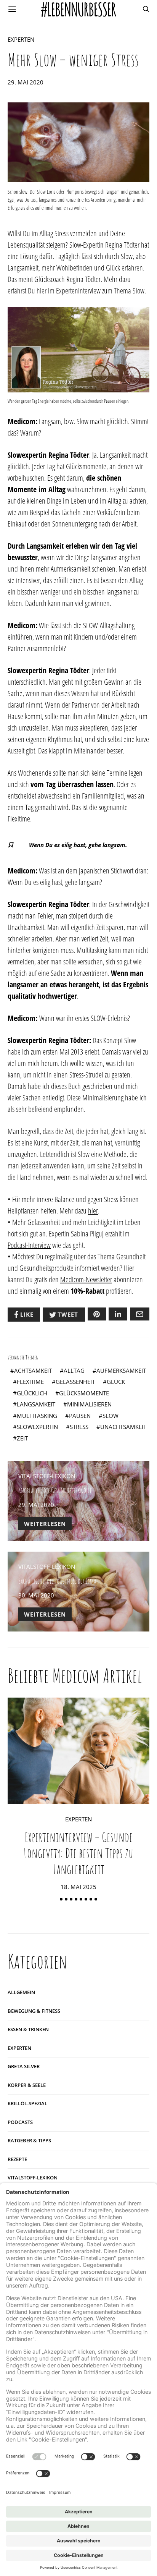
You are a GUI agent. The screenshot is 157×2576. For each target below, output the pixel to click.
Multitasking (37, 1416)
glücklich (32, 1393)
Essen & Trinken (28, 2029)
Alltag (74, 1371)
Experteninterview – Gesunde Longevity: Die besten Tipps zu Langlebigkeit (78, 1853)
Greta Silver (24, 2066)
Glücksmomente (84, 1393)
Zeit (22, 1438)
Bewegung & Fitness (34, 2011)
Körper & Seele (27, 2085)
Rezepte (17, 2159)
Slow (111, 1416)
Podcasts (20, 2122)
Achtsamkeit (33, 1371)
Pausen (80, 1416)
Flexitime (30, 1382)
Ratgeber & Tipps (29, 2140)
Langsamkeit (36, 1404)
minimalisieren (89, 1404)
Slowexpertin (37, 1427)
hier (93, 1211)
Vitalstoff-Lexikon (47, 1476)
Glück (116, 1382)
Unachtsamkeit (123, 1427)
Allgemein (21, 1992)
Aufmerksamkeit (121, 1371)
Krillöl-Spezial (27, 2103)
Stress (79, 1427)
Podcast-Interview (29, 1245)
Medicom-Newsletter (86, 1279)
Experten (21, 39)
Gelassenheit (75, 1382)
